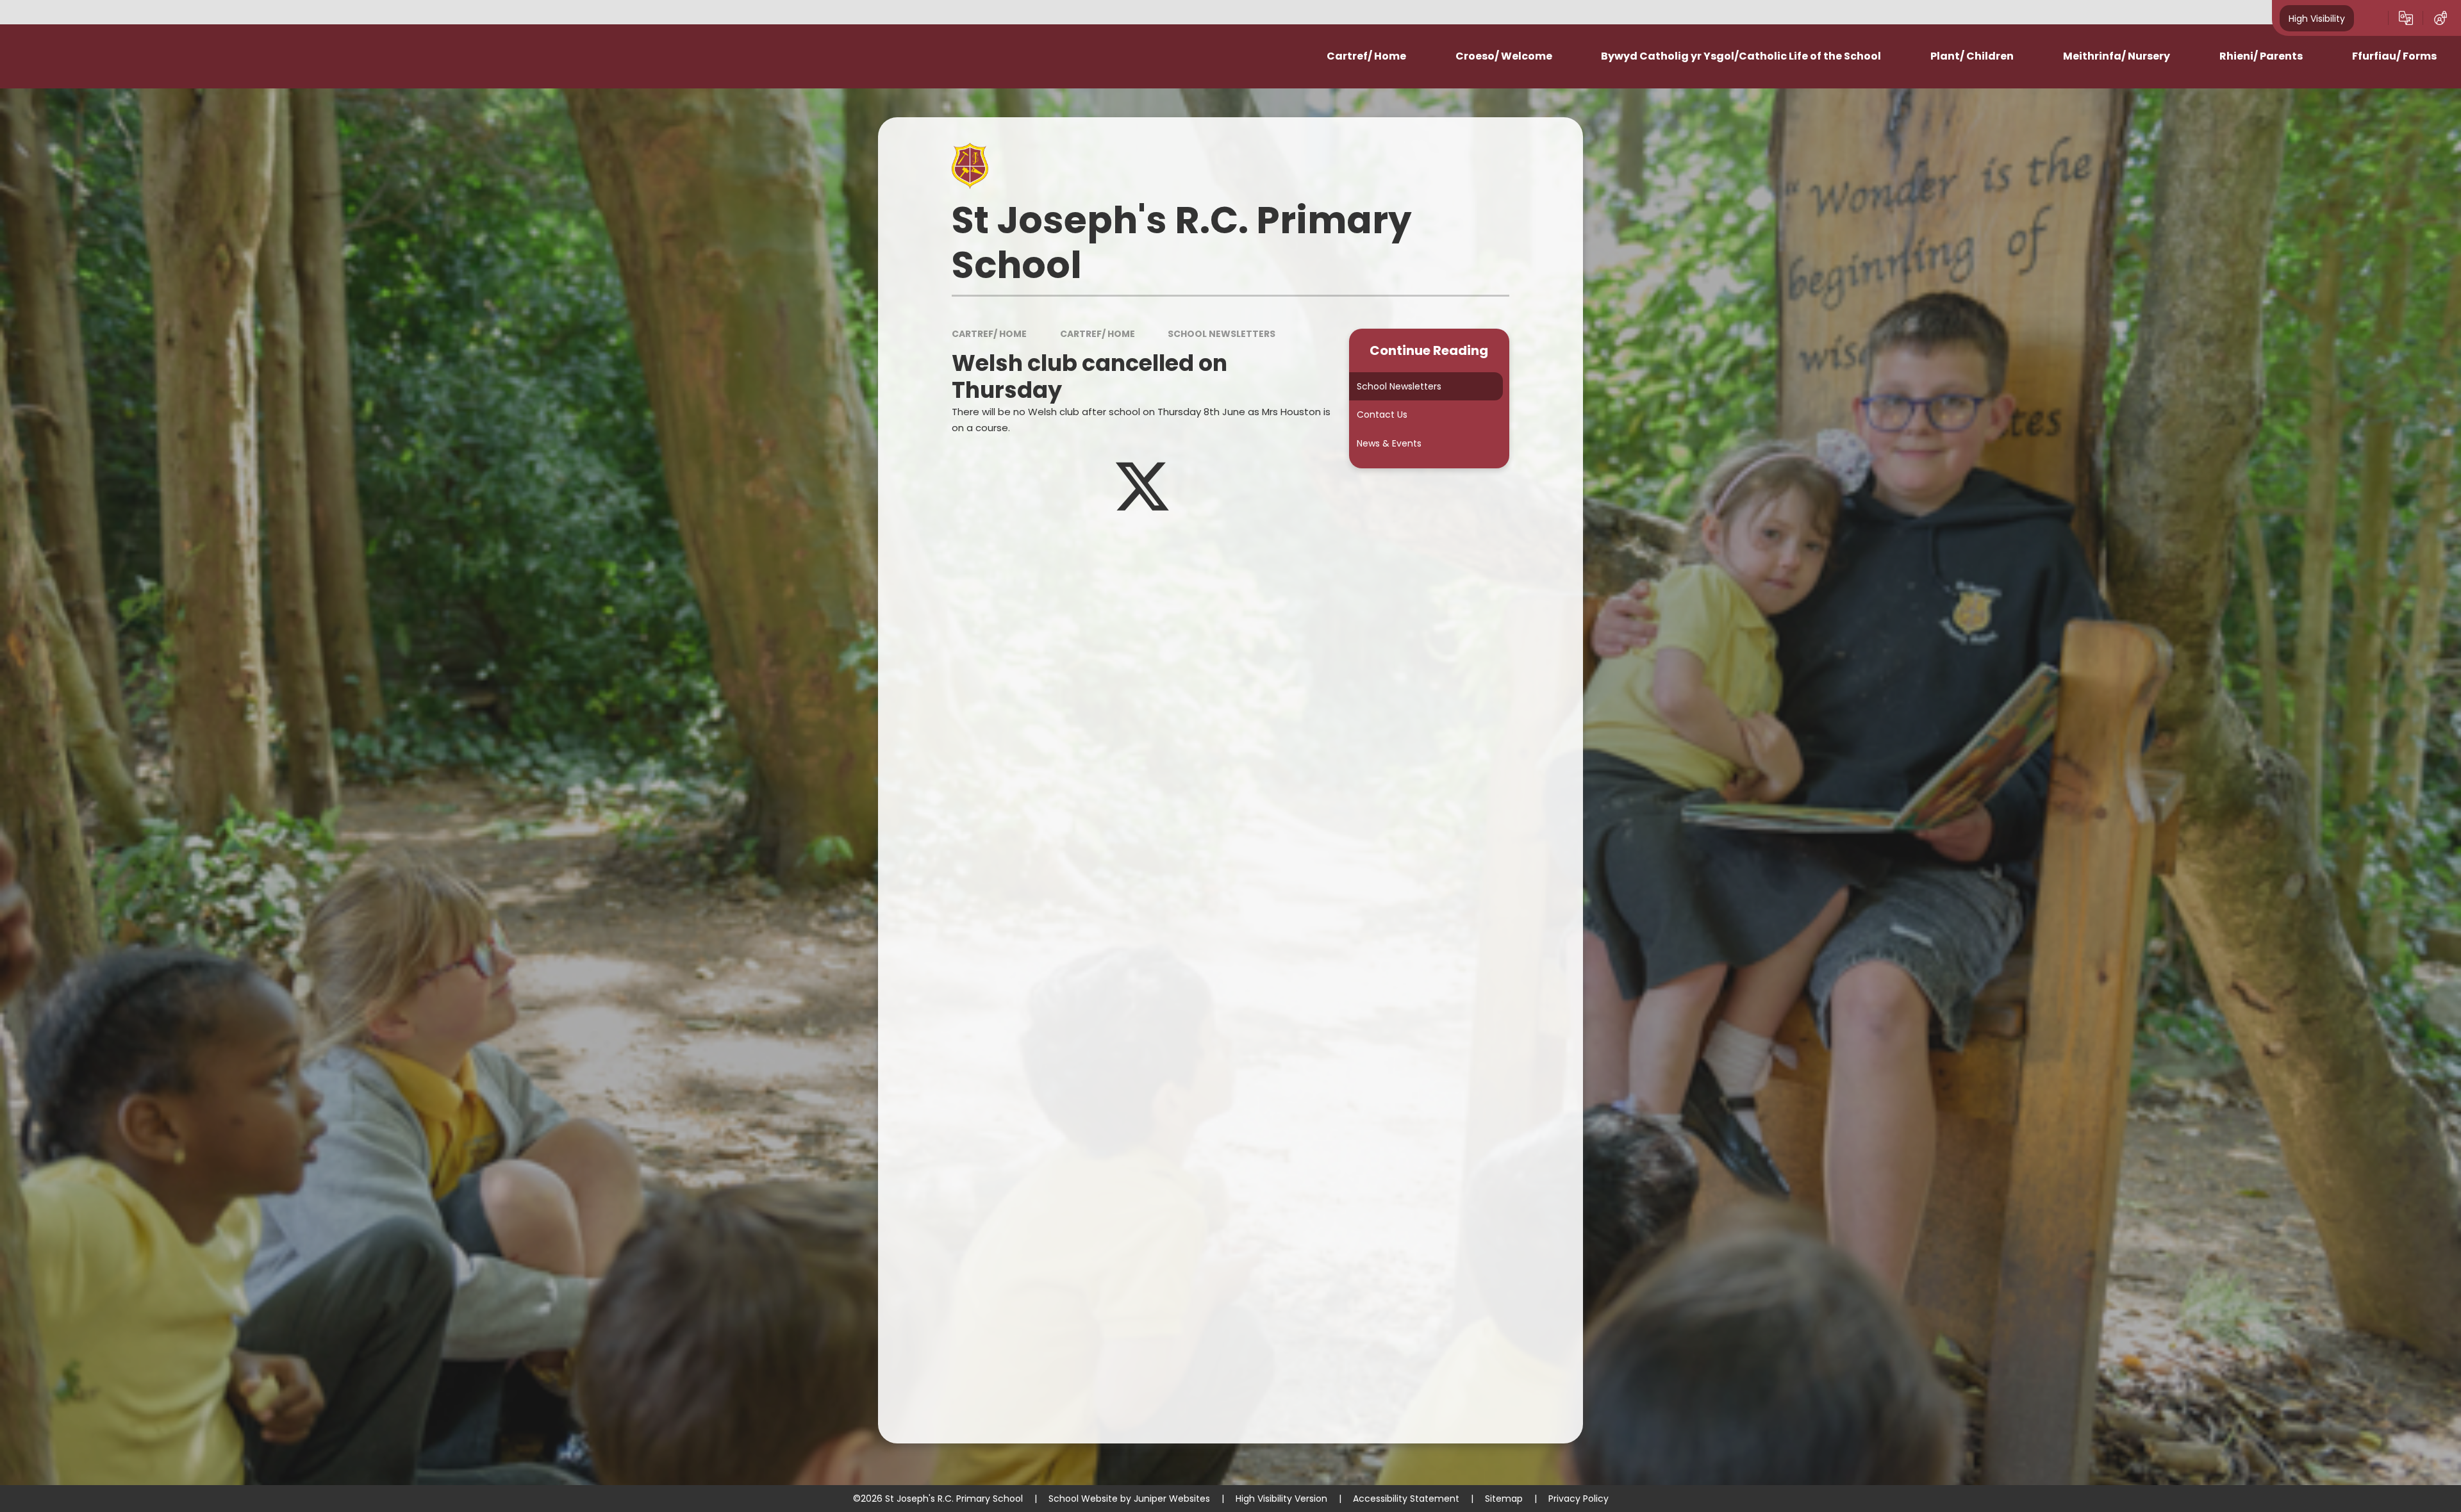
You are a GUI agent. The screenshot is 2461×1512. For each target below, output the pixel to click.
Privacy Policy (1579, 1499)
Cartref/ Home (989, 334)
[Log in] (2440, 18)
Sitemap (1504, 1499)
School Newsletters (1222, 334)
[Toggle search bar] (2371, 18)
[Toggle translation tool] (2406, 18)
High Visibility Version (1281, 1499)
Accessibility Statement (1406, 1499)
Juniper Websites (1172, 1499)
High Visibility (2317, 18)
